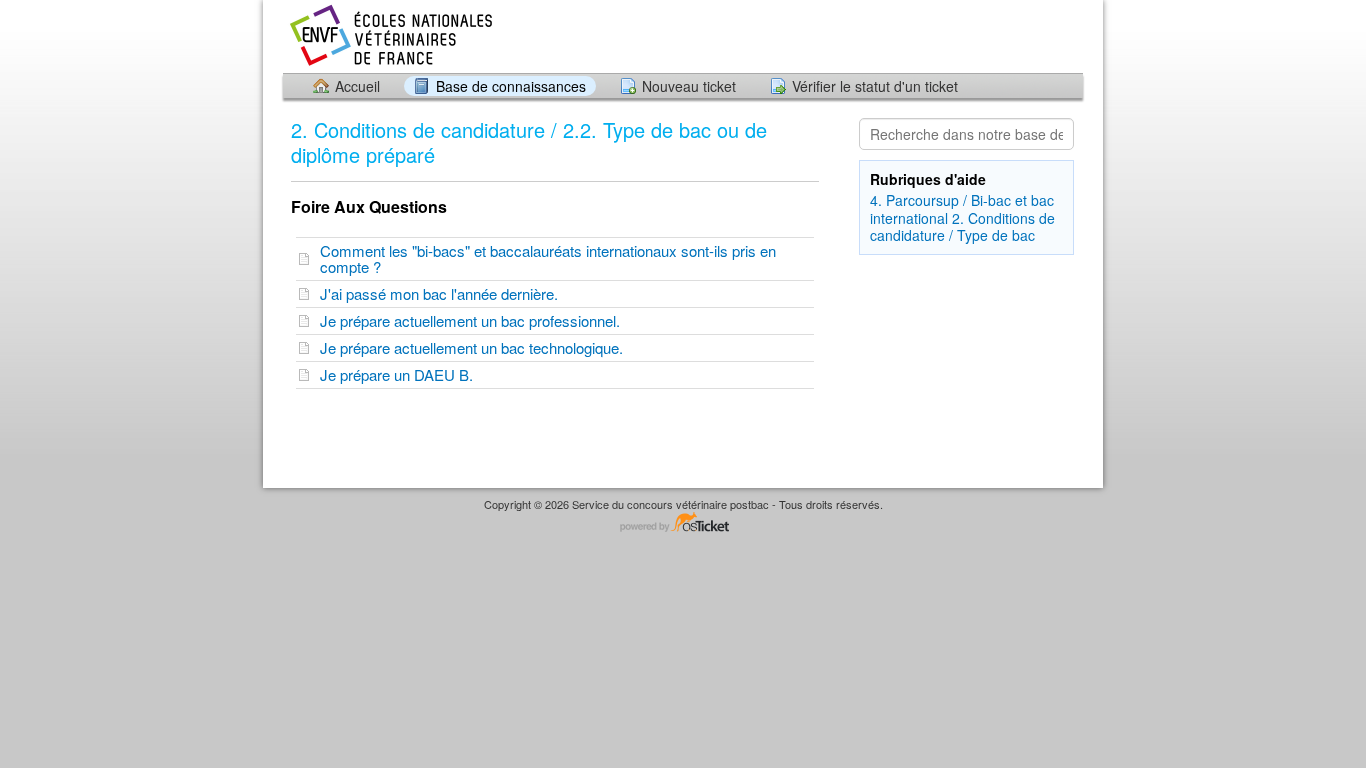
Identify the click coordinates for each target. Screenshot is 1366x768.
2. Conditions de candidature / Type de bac (962, 226)
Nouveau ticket (689, 86)
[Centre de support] (390, 35)
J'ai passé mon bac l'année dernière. (443, 293)
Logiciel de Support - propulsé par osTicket (683, 523)
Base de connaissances (511, 86)
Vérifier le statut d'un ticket (875, 86)
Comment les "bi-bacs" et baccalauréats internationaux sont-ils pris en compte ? (548, 258)
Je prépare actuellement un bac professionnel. (474, 320)
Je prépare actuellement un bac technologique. (475, 347)
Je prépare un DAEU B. (400, 374)
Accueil (357, 86)
